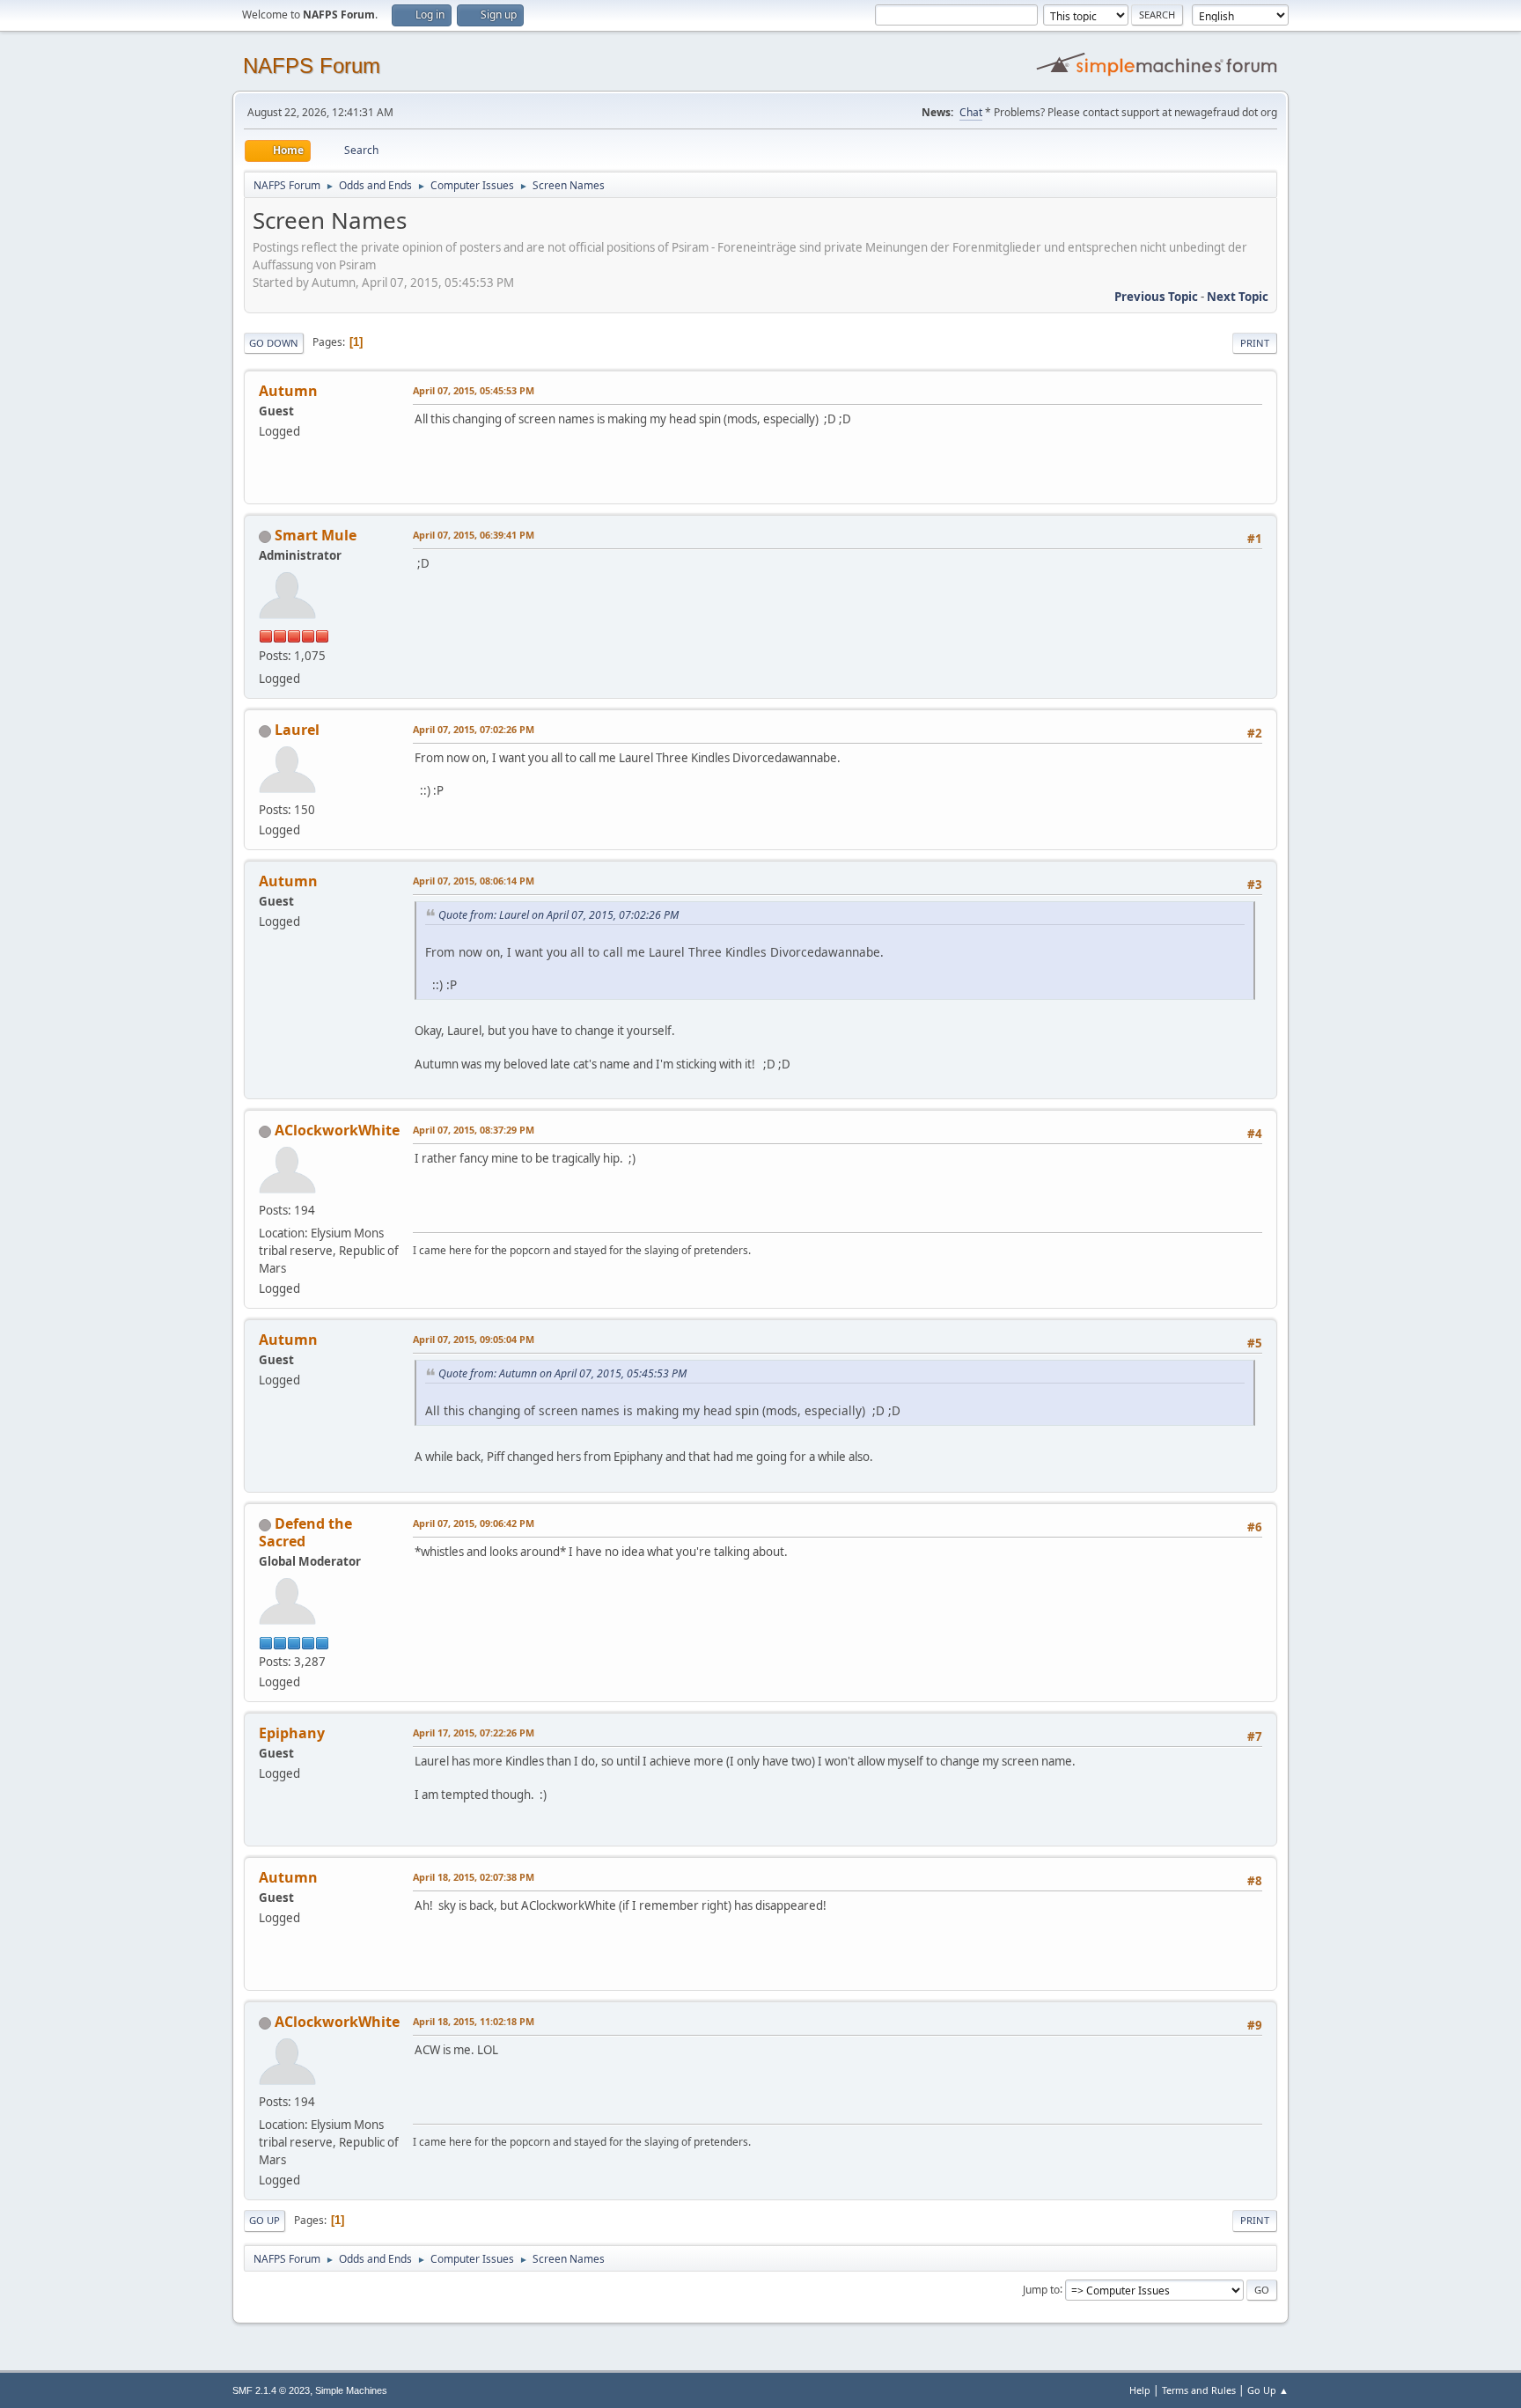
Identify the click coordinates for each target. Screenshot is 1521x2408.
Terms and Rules (1199, 2390)
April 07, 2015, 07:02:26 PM (474, 729)
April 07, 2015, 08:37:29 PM (474, 1130)
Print (1255, 343)
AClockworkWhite (337, 1130)
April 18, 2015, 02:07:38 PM (474, 1877)
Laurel (297, 730)
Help (1140, 2390)
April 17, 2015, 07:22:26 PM (474, 1733)
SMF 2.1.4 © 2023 (271, 2390)
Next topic (1238, 297)
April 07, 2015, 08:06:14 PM (474, 881)
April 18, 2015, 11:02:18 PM (474, 2021)
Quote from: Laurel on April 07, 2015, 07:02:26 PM (558, 915)
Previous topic (1156, 297)
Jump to (1041, 2289)
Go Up (265, 2220)
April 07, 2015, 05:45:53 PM (474, 390)
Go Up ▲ (1268, 2390)
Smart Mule (316, 535)
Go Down (274, 343)
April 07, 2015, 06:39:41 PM (474, 535)
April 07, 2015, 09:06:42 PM (474, 1523)
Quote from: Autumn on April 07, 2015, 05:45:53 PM (562, 1373)
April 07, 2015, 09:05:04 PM (474, 1339)
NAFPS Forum (312, 66)
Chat (971, 112)
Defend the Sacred (305, 1532)
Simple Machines (351, 2390)
